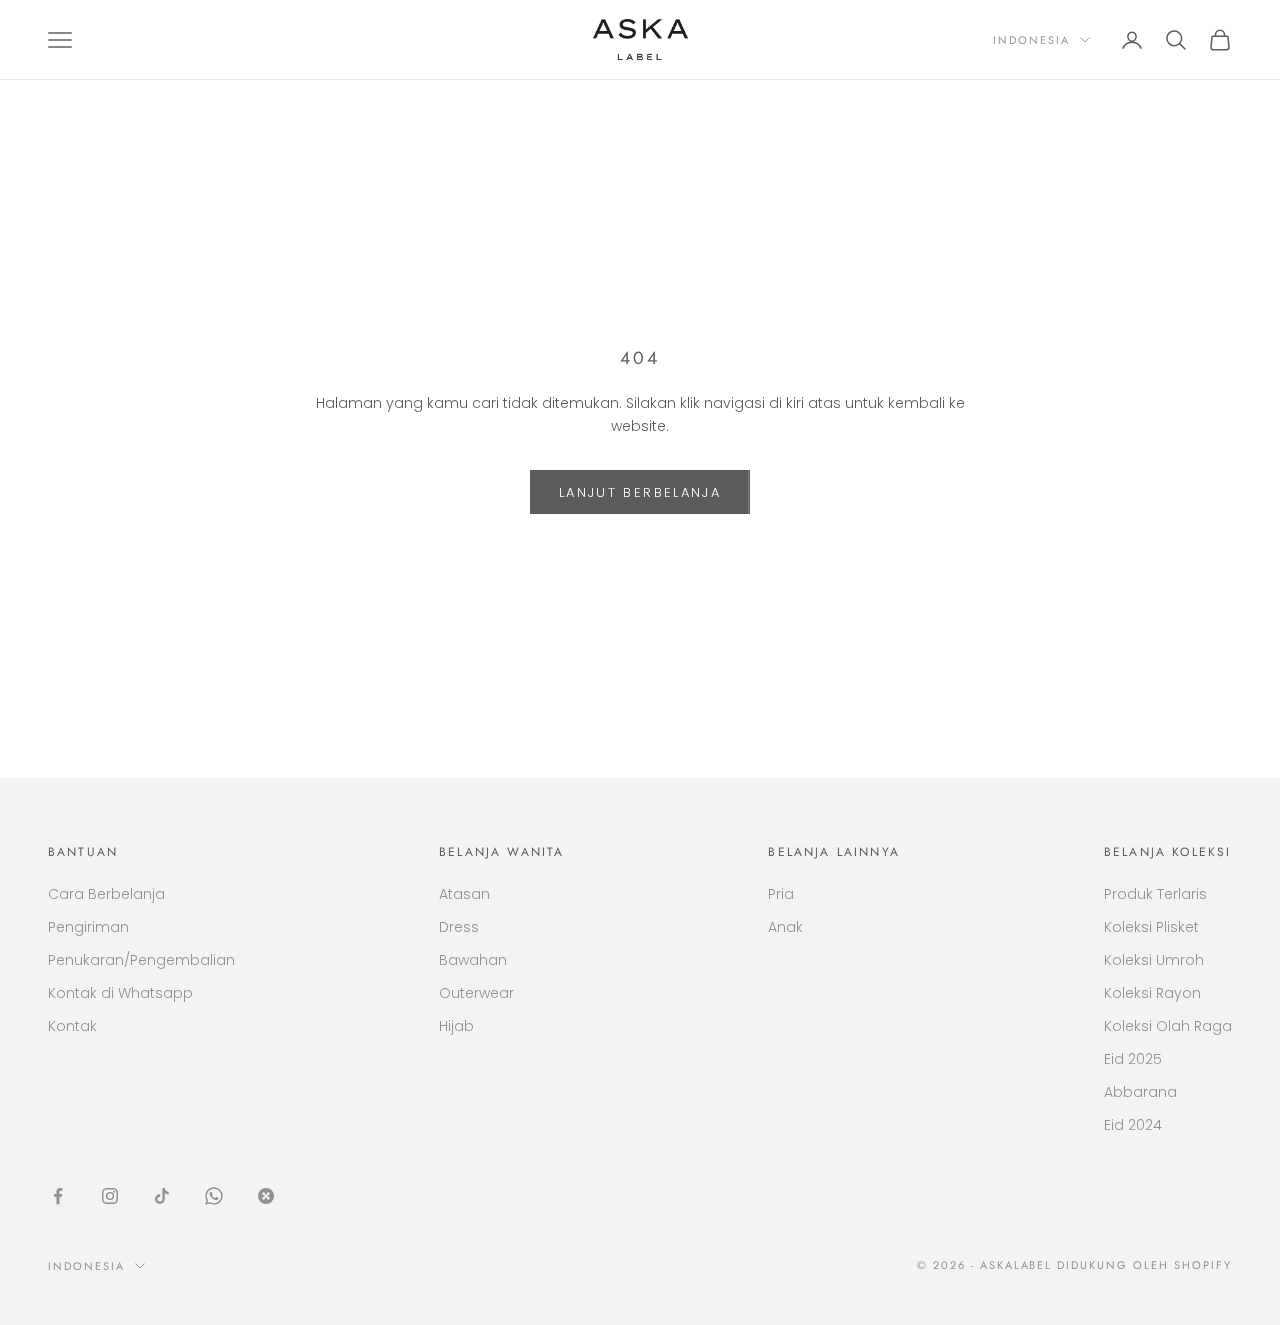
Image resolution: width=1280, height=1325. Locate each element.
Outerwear (476, 993)
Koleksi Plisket (1151, 927)
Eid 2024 (1133, 1125)
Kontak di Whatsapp (120, 993)
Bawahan (473, 960)
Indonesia (1031, 40)
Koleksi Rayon (1152, 993)
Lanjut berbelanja (640, 492)
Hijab (456, 1026)
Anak (785, 927)
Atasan (464, 894)
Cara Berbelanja (106, 894)
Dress (459, 927)
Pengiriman (88, 927)
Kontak (72, 1026)
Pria (781, 894)
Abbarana (1140, 1092)
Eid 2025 (1133, 1059)
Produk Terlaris (1155, 894)
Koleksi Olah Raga (1168, 1026)
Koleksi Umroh (1154, 960)
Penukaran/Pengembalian (141, 960)
